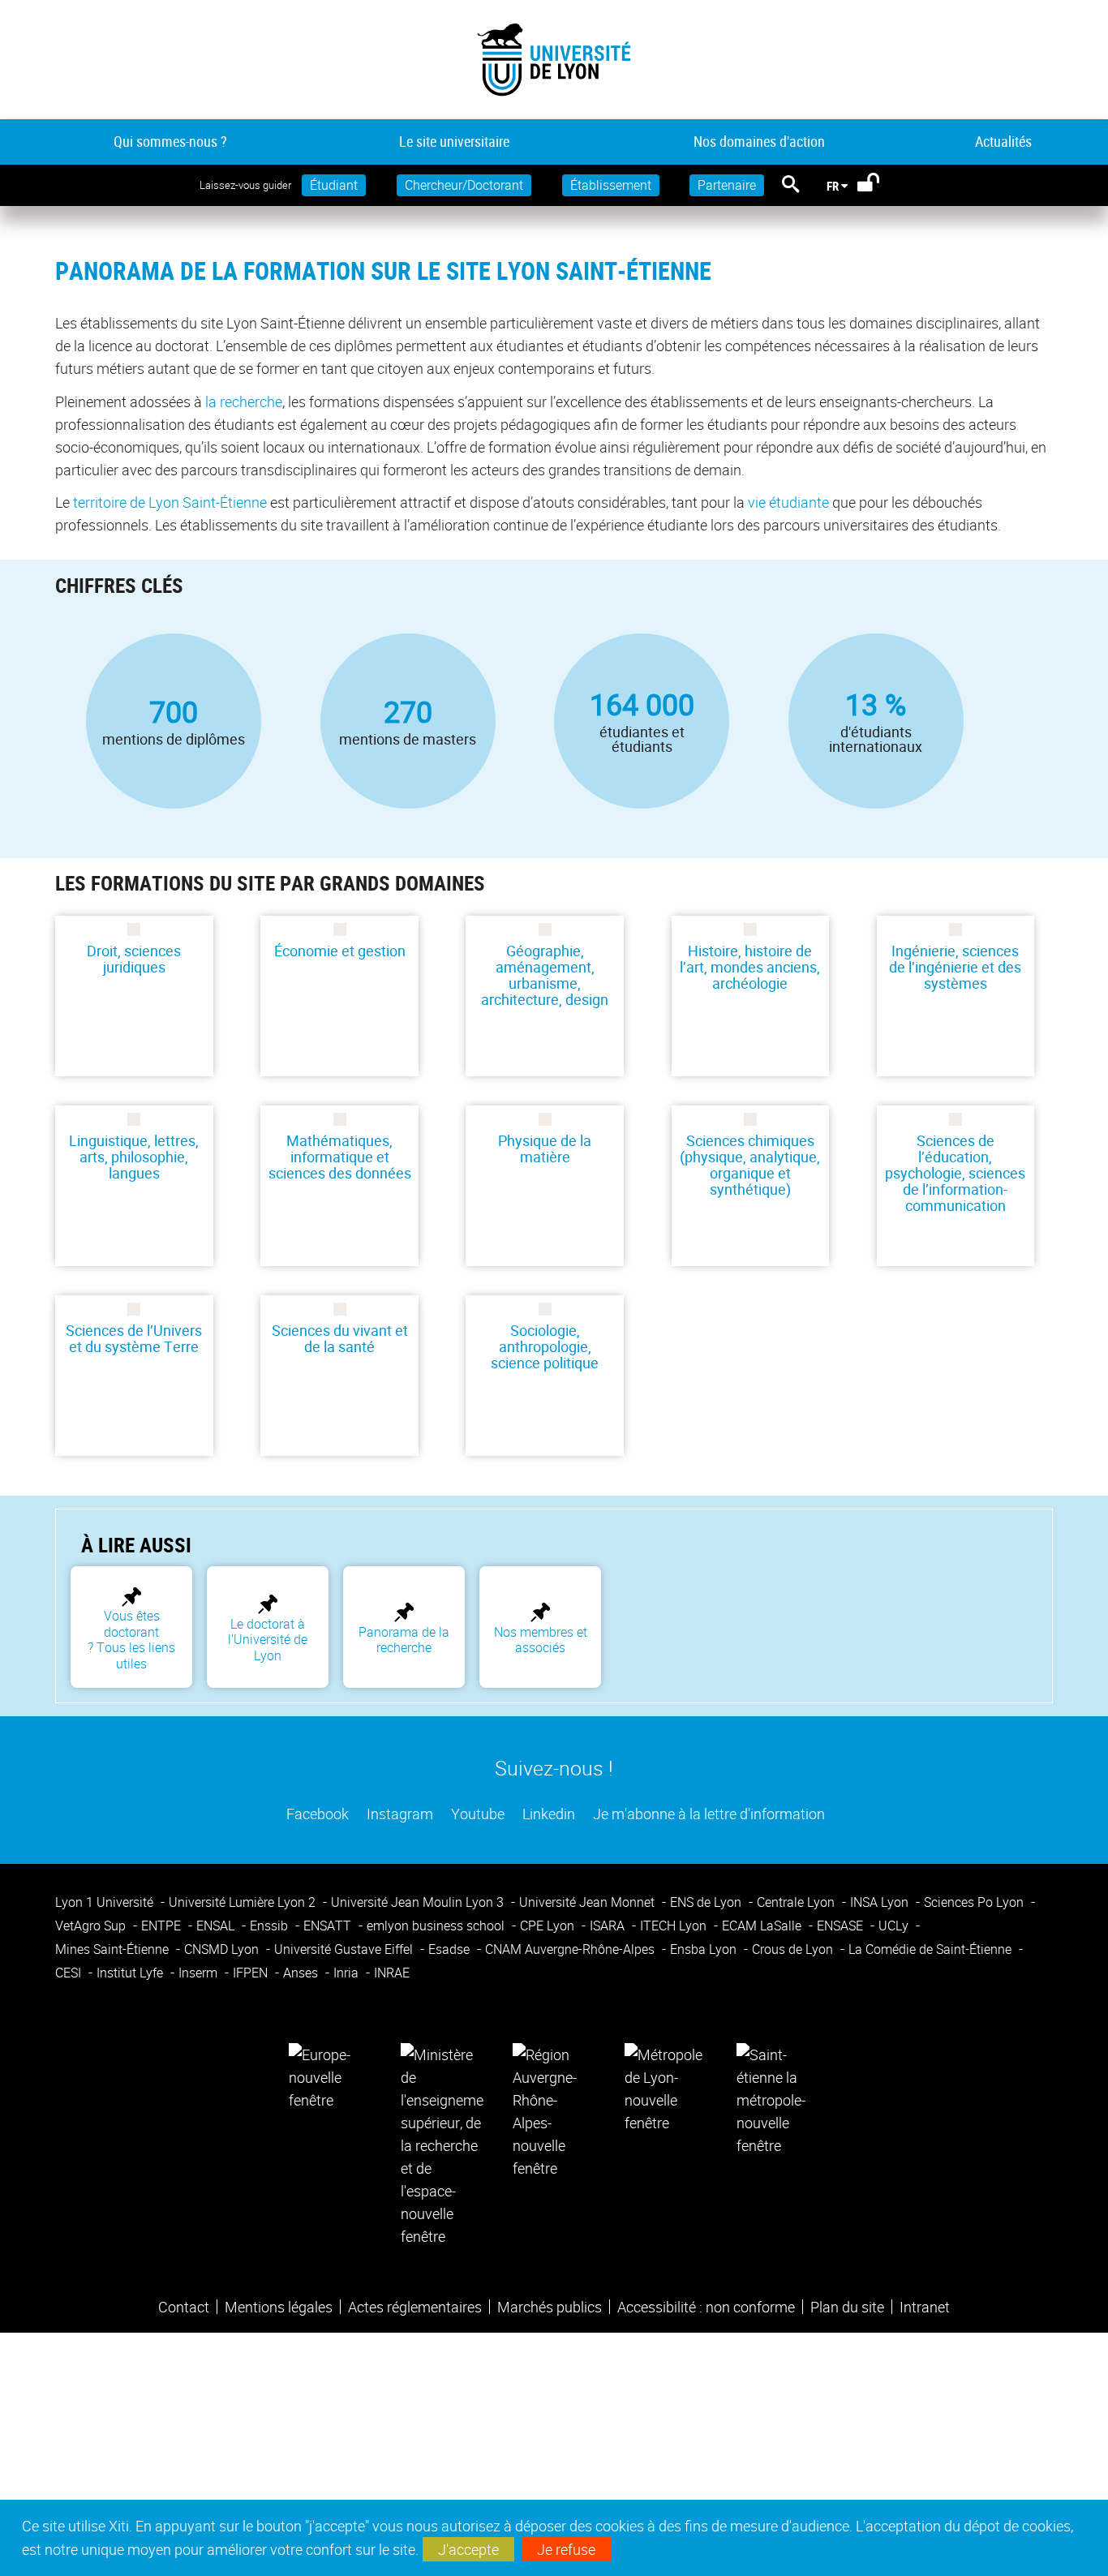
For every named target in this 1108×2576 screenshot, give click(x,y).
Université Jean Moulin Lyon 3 (419, 1902)
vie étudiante (788, 502)
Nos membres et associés (541, 1640)
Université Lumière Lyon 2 (244, 1902)
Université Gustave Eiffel (345, 1949)
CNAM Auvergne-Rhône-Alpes (571, 1949)
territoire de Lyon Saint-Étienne (170, 502)
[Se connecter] (879, 186)
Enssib (271, 1926)
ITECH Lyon (675, 1926)
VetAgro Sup (92, 1926)
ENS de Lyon (707, 1902)
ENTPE (163, 1926)
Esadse (451, 1949)
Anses (302, 1973)
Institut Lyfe (131, 1973)
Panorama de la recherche (404, 1640)
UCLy (895, 1926)
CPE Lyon (549, 1926)
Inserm (200, 1973)
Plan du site (847, 2307)
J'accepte (468, 2549)
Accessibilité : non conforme (706, 2307)
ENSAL (217, 1926)
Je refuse (566, 2549)
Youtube (476, 1814)
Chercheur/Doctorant (464, 185)
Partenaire (727, 185)
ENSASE (842, 1926)
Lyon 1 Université (106, 1902)
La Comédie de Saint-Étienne (932, 1949)
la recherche (244, 401)
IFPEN (252, 1973)
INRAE (392, 1973)
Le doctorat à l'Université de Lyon (268, 1640)
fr (833, 186)
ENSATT (329, 1926)
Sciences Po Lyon (975, 1902)
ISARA (609, 1926)
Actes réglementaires (415, 2307)
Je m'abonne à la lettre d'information (707, 1814)
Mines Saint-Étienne (114, 1949)
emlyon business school (437, 1926)
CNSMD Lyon (223, 1949)
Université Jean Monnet (588, 1902)
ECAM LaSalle (763, 1926)
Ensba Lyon (705, 1949)
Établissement (611, 185)
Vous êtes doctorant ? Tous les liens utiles (131, 1639)
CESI (70, 1973)
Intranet (925, 2307)
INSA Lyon (881, 1902)
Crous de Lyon (794, 1949)
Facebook (316, 1814)
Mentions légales (279, 2307)
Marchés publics (550, 2307)
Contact (184, 2307)
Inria (348, 1973)
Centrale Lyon (797, 1902)
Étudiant (334, 185)
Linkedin (547, 1814)
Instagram (398, 1814)
